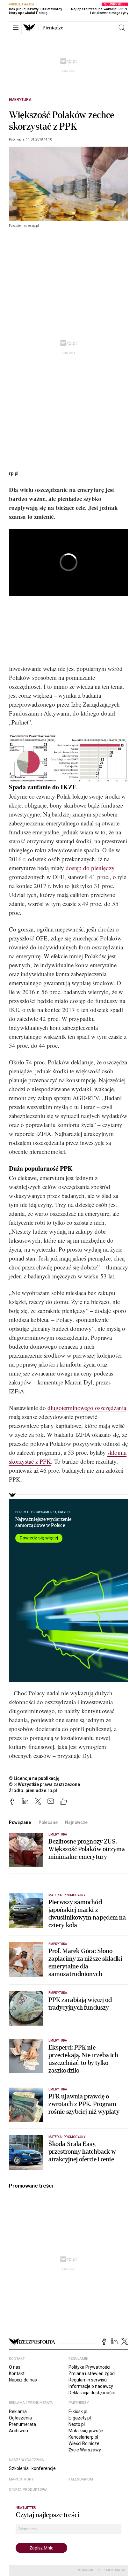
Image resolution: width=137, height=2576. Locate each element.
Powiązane (20, 1822)
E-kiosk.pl (78, 2411)
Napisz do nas (23, 2380)
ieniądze (53, 28)
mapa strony (21, 2479)
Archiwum (19, 2431)
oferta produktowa (28, 2490)
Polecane (48, 1822)
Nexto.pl (77, 2424)
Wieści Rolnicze (84, 2443)
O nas (15, 2367)
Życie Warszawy (85, 2450)
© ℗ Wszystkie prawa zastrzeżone (44, 1784)
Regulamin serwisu (88, 2380)
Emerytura (20, 100)
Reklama (18, 2411)
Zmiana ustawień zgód (92, 2373)
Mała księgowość (86, 2431)
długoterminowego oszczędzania (87, 1408)
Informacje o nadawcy (91, 2386)
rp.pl (14, 473)
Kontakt (17, 2373)
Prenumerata (22, 2424)
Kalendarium (81, 2479)
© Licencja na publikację (34, 1778)
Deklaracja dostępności (92, 2393)
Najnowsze (76, 1822)
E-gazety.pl (80, 2418)
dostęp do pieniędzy (90, 868)
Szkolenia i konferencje (32, 2468)
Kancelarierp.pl (83, 2437)
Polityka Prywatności (89, 2367)
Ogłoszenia (20, 2418)
